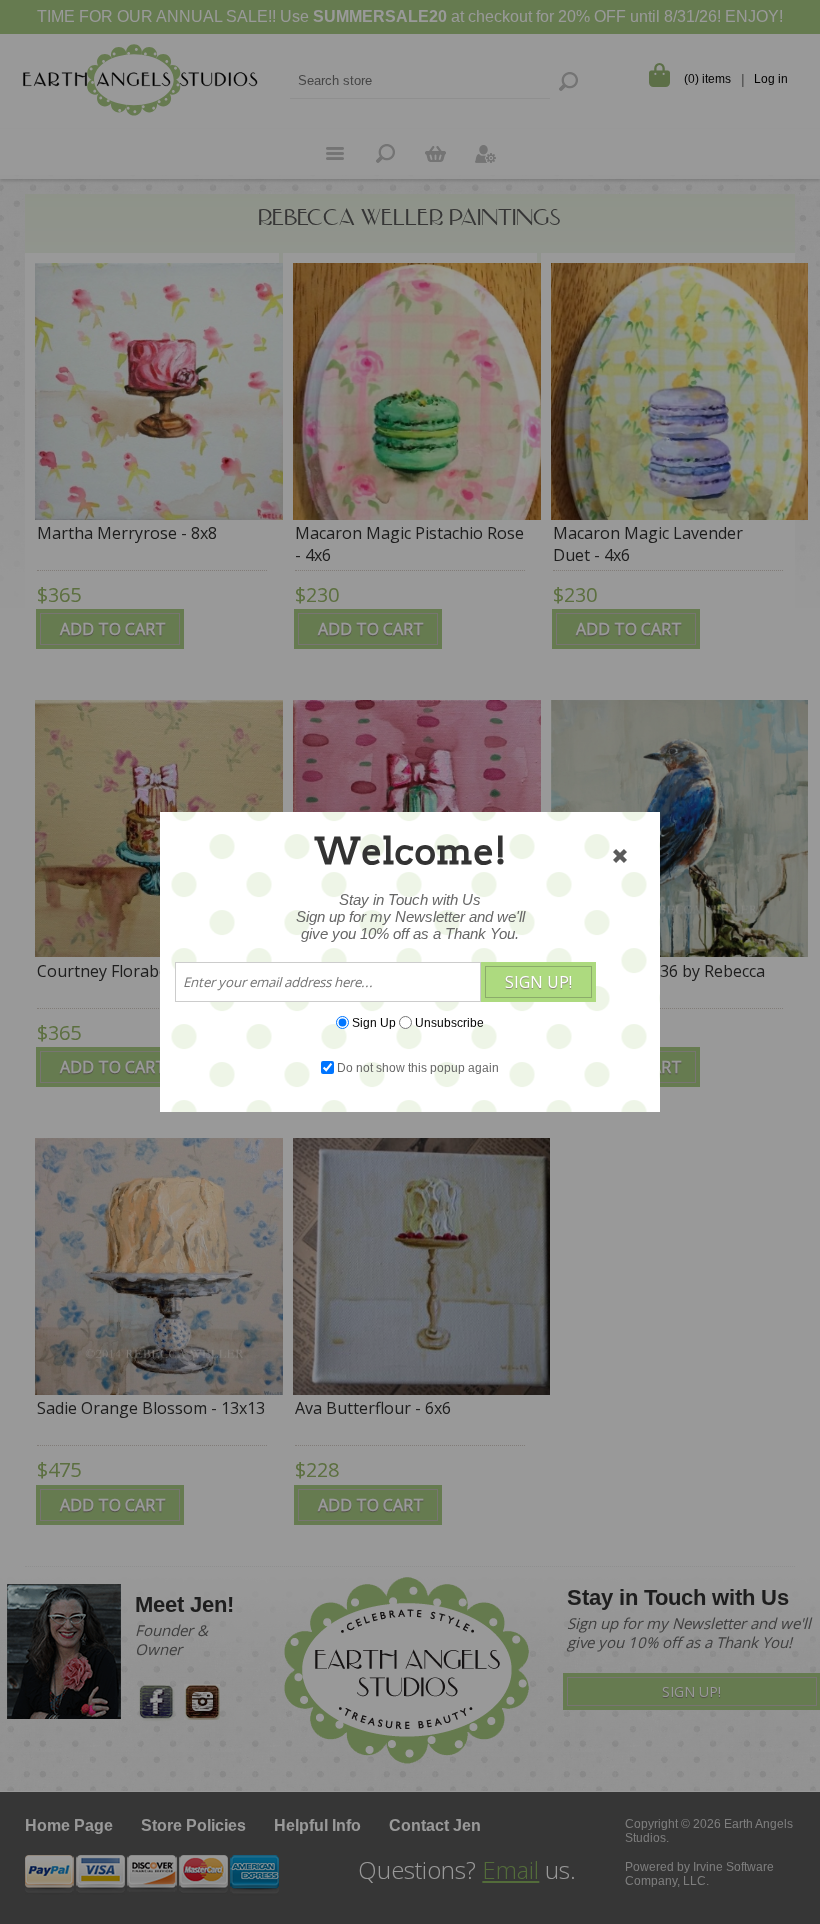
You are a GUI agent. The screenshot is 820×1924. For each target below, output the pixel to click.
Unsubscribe (449, 1023)
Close (620, 856)
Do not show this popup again (418, 1068)
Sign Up (374, 1023)
